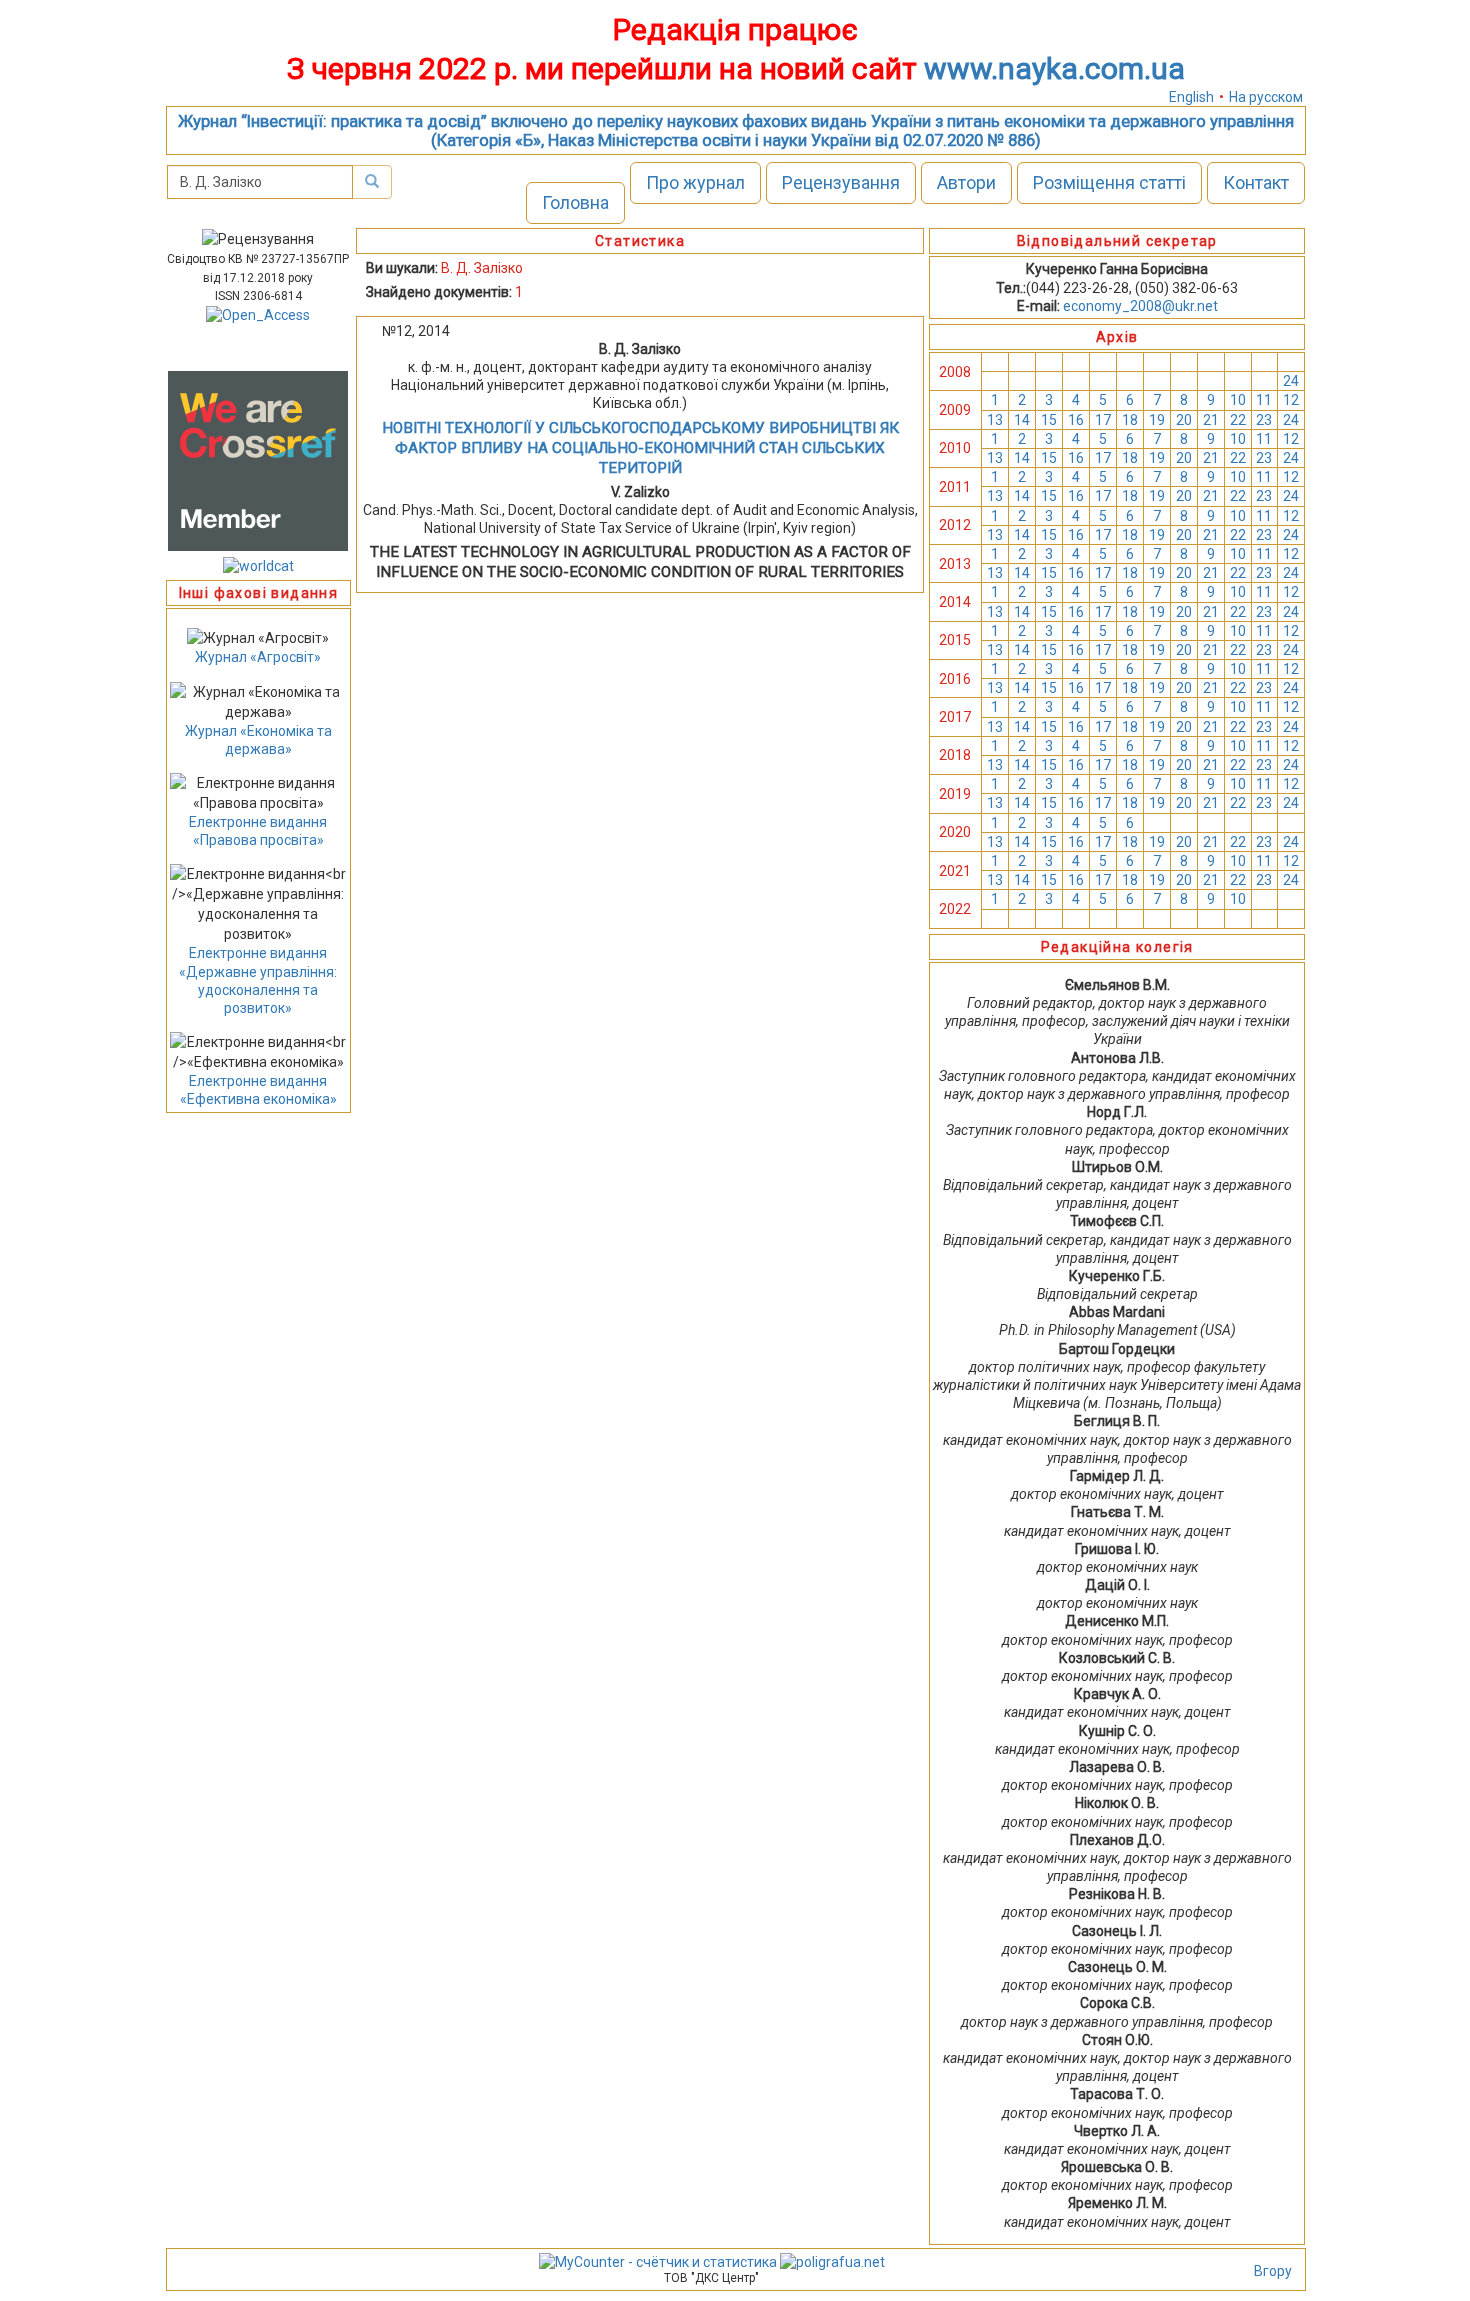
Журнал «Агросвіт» (258, 657)
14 (1022, 420)
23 (1264, 420)
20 (1184, 420)
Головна (575, 202)
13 (995, 420)
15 (1049, 420)
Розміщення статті (1109, 182)
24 (1291, 381)
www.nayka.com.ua (1054, 68)
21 (1211, 420)
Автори (966, 182)
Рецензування (841, 182)
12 (1291, 400)
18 (1130, 420)
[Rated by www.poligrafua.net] (832, 2261)
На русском (1266, 97)
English (1191, 97)
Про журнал (695, 182)
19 (1157, 420)
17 (1103, 420)
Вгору (1273, 2271)
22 (1238, 420)
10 (1238, 400)
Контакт (1256, 182)
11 (1264, 400)
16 (1076, 420)
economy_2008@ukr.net (1140, 306)
